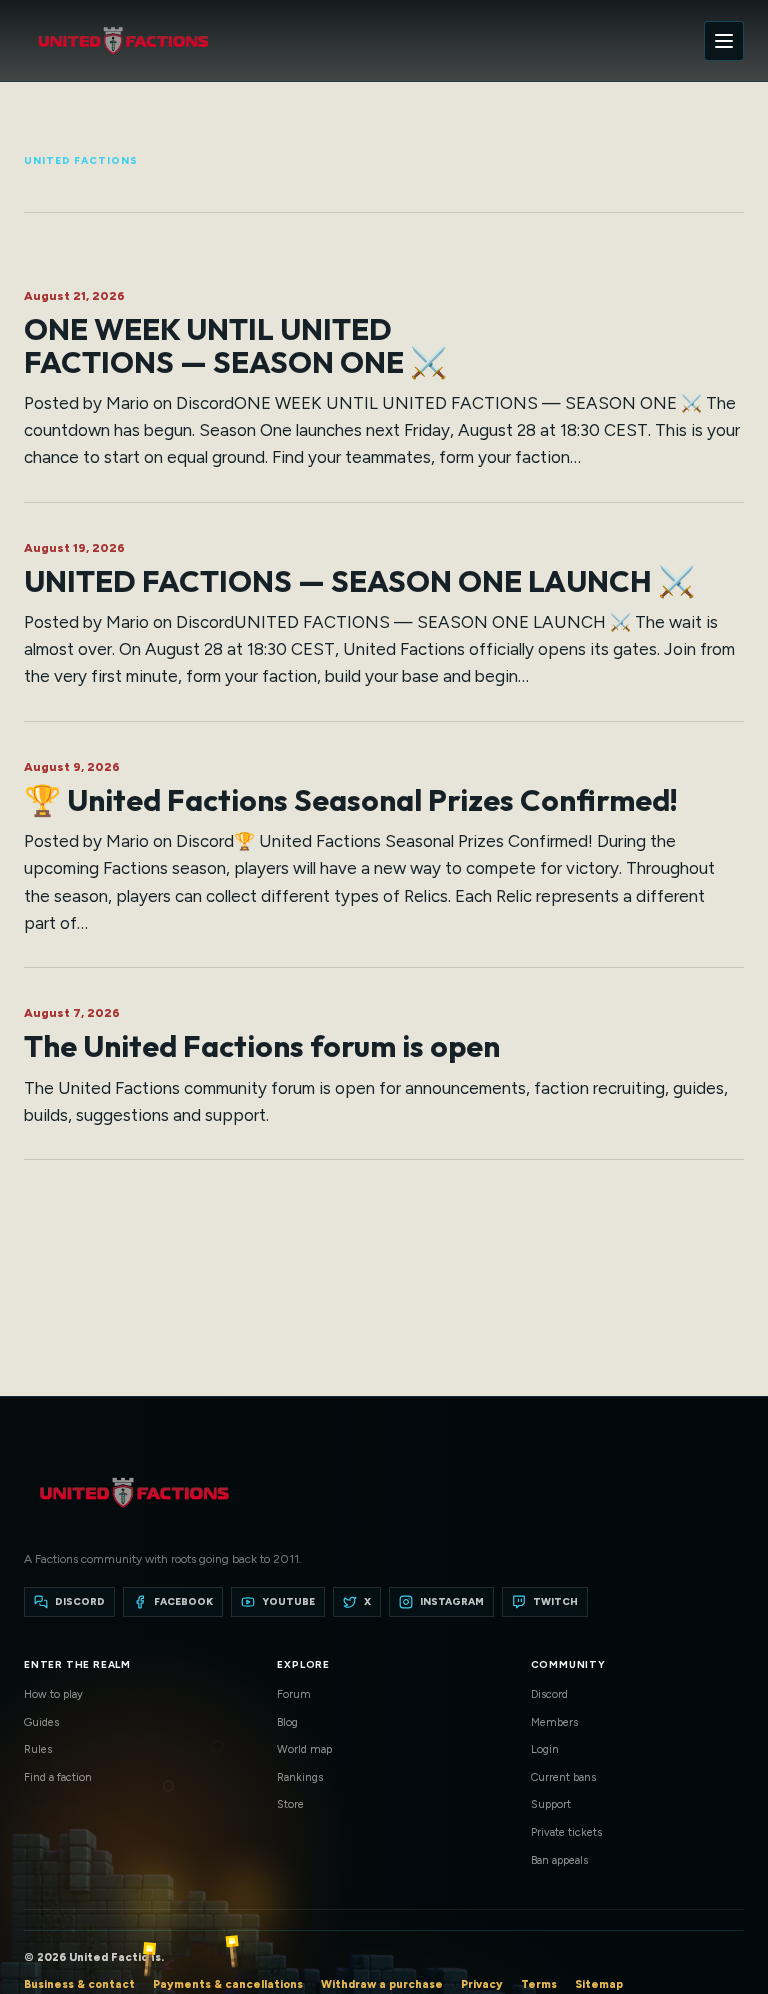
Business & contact (79, 1984)
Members (554, 1722)
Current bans (563, 1777)
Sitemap (599, 1984)
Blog (287, 1722)
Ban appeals (559, 1860)
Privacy (482, 1984)
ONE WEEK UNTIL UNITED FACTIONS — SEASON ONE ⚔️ (235, 345)
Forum (294, 1694)
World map (304, 1749)
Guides (41, 1722)
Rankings (300, 1777)
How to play (53, 1694)
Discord (549, 1694)
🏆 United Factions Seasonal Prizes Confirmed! (351, 800)
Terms (539, 1984)
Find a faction (58, 1777)
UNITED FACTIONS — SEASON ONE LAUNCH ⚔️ (359, 581)
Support (551, 1804)
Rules (38, 1749)
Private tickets (566, 1832)
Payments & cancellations (228, 1984)
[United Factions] (123, 40)
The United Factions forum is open (262, 1046)
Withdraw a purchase (382, 1984)
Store (290, 1804)
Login (545, 1749)
